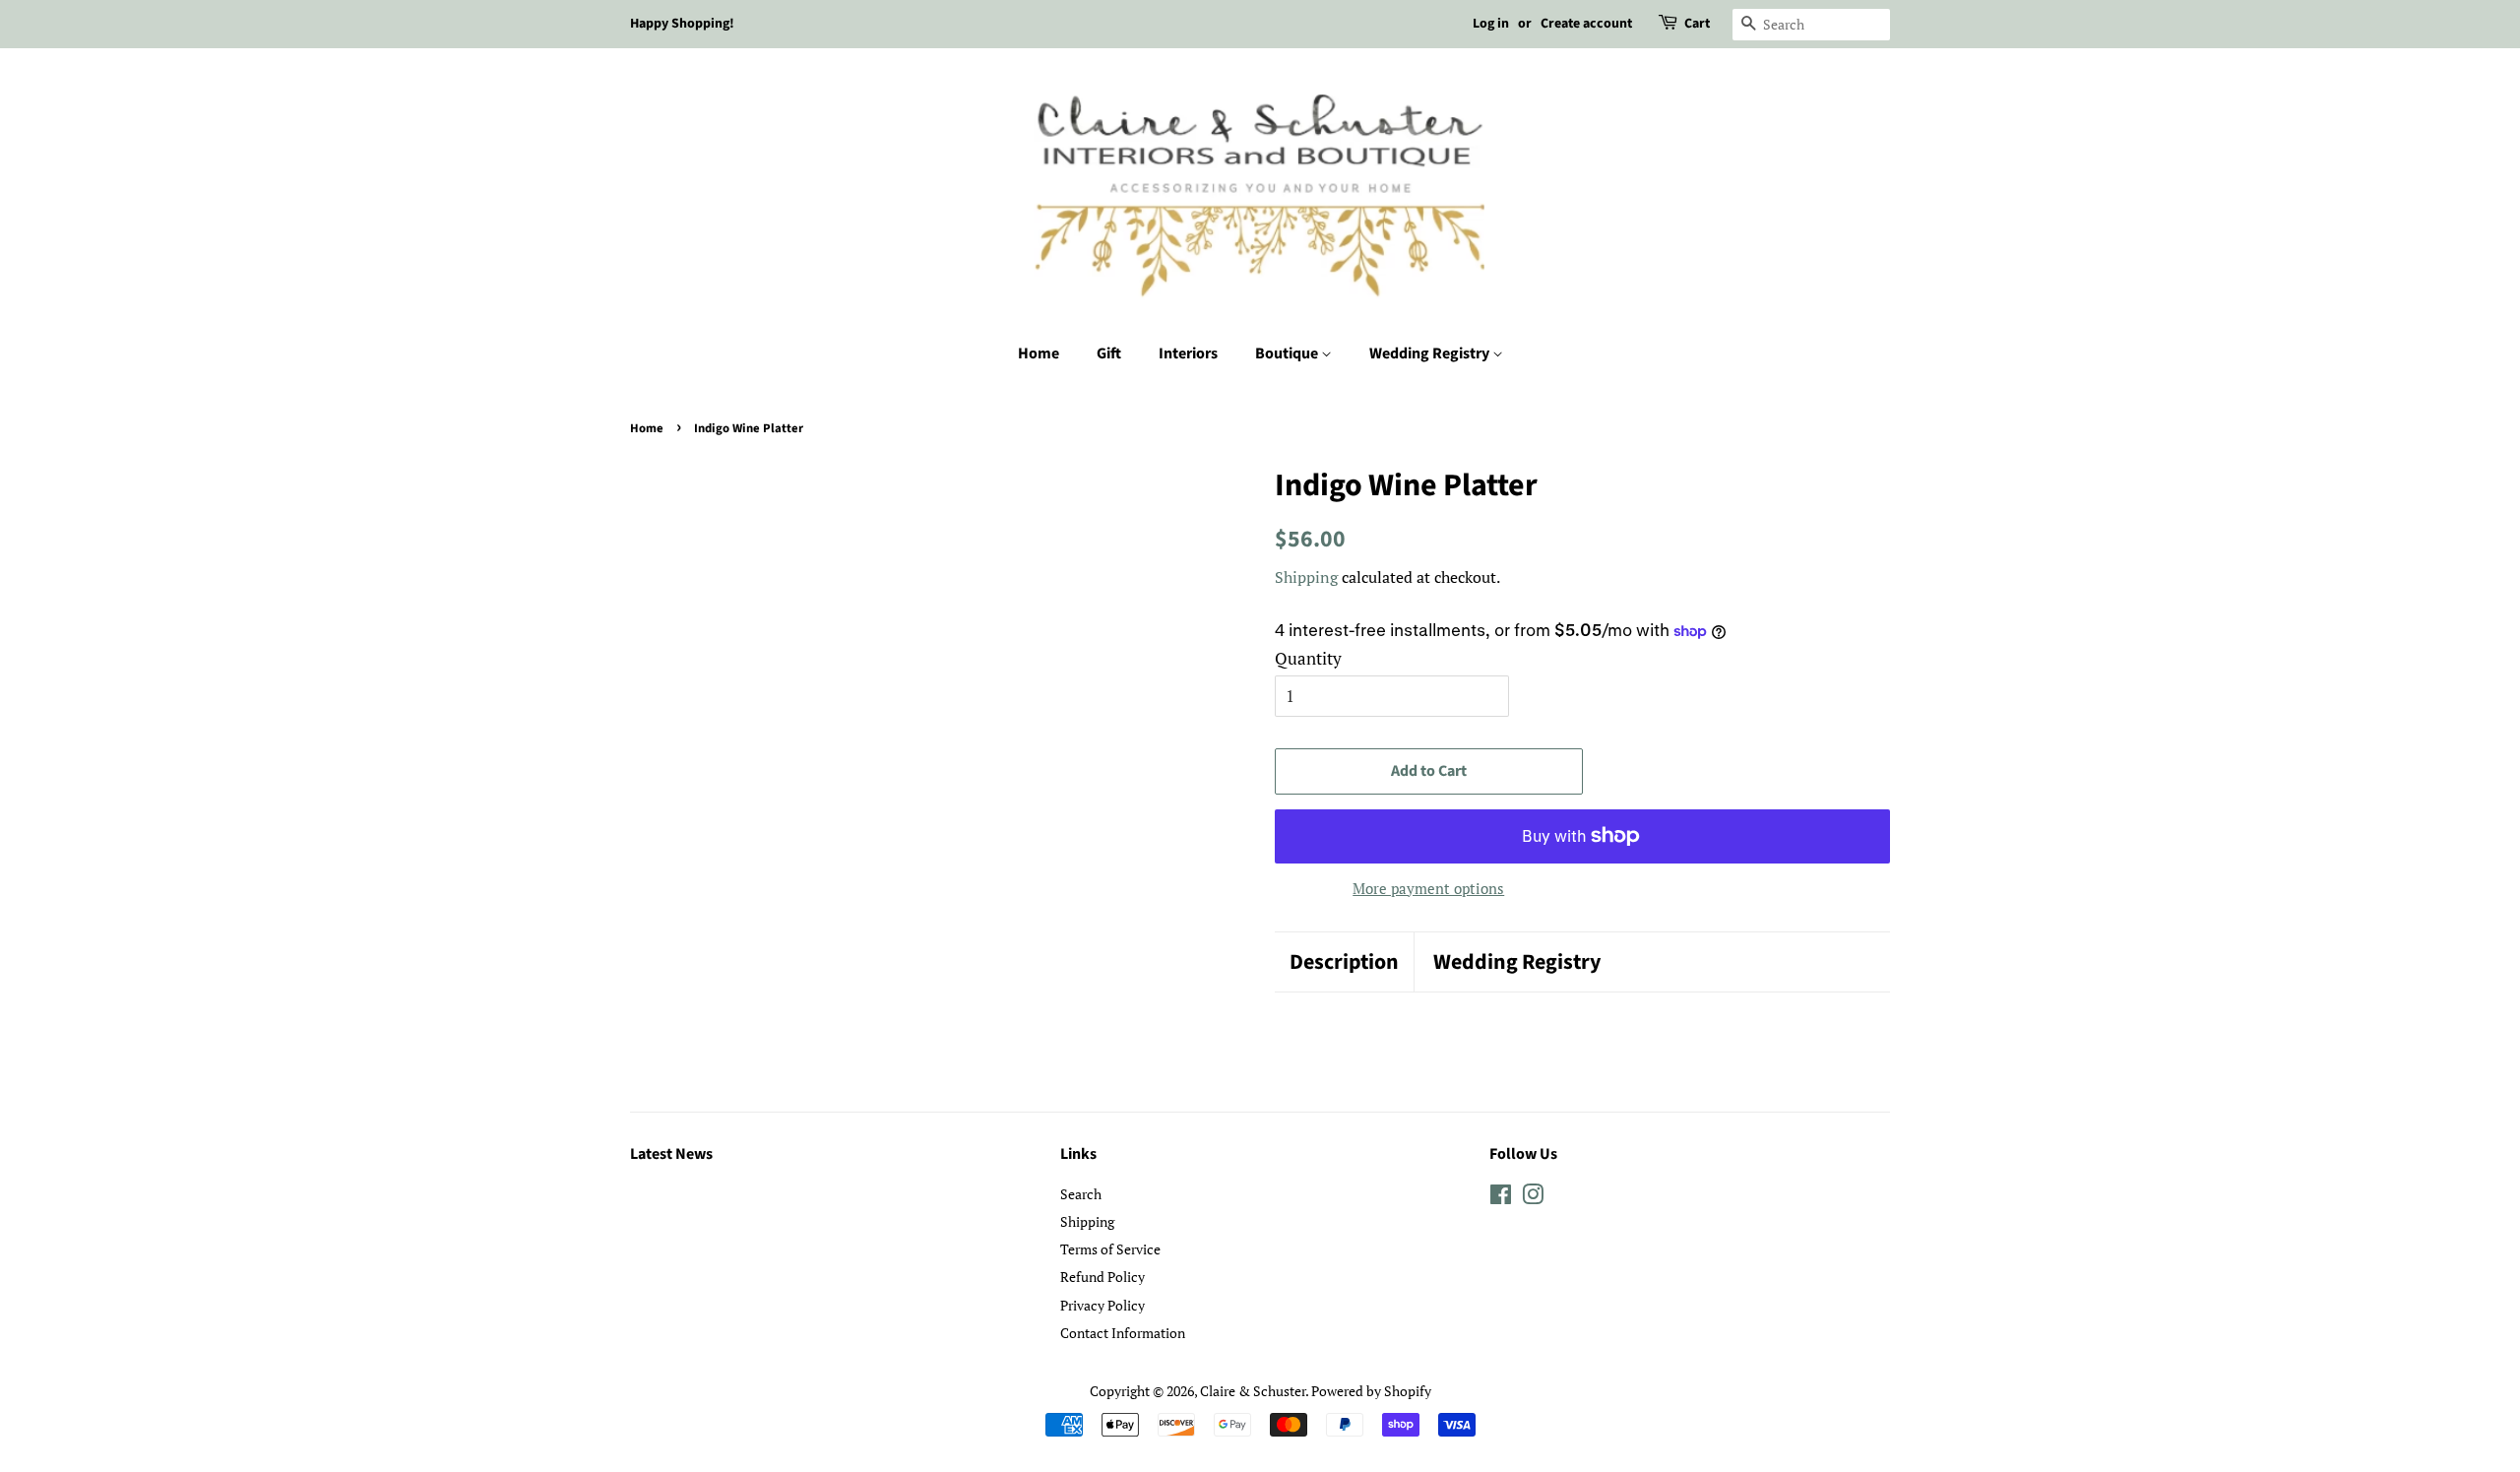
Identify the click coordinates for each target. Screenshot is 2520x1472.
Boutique (1288, 353)
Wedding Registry (1431, 353)
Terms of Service (1110, 1249)
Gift (1109, 353)
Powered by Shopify (1371, 1391)
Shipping (1306, 577)
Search (1081, 1194)
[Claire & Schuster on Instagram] (1533, 1198)
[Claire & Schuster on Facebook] (1501, 1198)
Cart (1697, 24)
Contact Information (1123, 1333)
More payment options (1428, 888)
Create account (1586, 24)
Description (1344, 962)
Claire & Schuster (1253, 1391)
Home (1039, 353)
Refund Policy (1102, 1277)
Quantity (1308, 658)
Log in (1491, 24)
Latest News (671, 1154)
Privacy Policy (1102, 1305)
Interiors (1188, 353)
